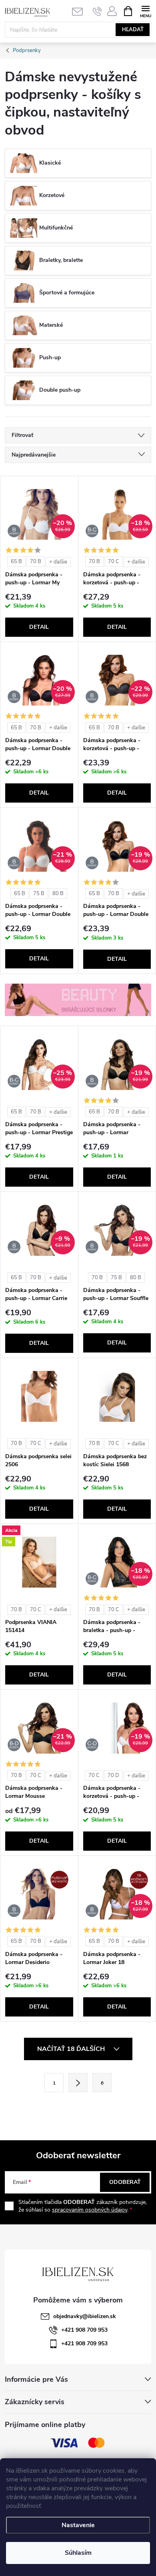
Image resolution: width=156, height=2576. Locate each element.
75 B (39, 894)
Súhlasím (78, 2553)
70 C (114, 561)
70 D (113, 1775)
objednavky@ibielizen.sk (85, 2316)
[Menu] (145, 11)
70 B (36, 561)
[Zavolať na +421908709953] (97, 11)
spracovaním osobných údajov (90, 2210)
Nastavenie (78, 2525)
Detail (39, 627)
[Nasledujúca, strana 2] (78, 2083)
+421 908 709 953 (84, 2330)
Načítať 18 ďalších (72, 2049)
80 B (58, 894)
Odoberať (125, 2182)
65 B (16, 561)
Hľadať (133, 30)
